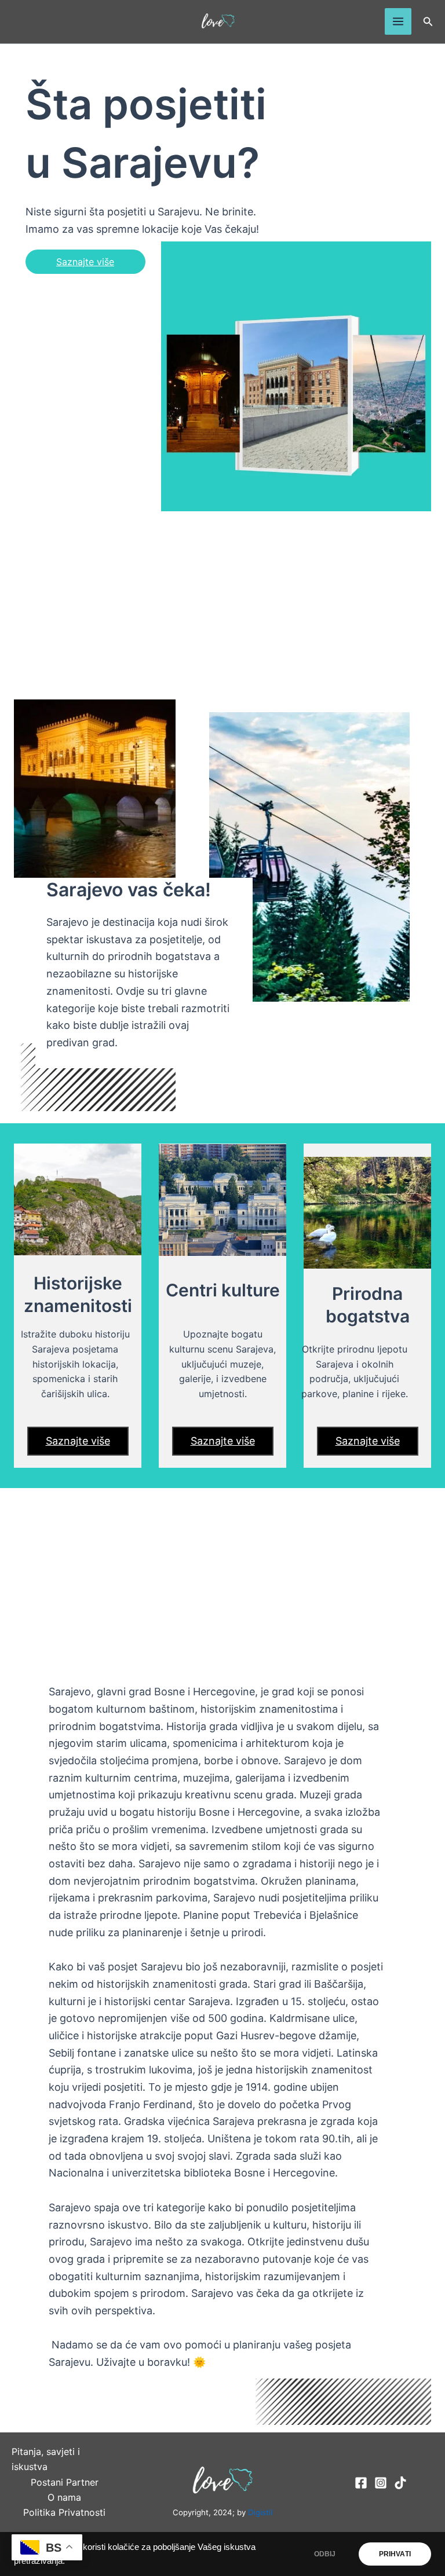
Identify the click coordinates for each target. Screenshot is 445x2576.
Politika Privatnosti (64, 2512)
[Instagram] (381, 2483)
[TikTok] (400, 2483)
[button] (428, 22)
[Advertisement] (222, 607)
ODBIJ (325, 2554)
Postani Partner (65, 2482)
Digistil (260, 2512)
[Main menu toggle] (398, 21)
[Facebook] (361, 2483)
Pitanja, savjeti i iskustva (46, 2459)
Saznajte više (85, 262)
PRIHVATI (395, 2554)
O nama (64, 2497)
